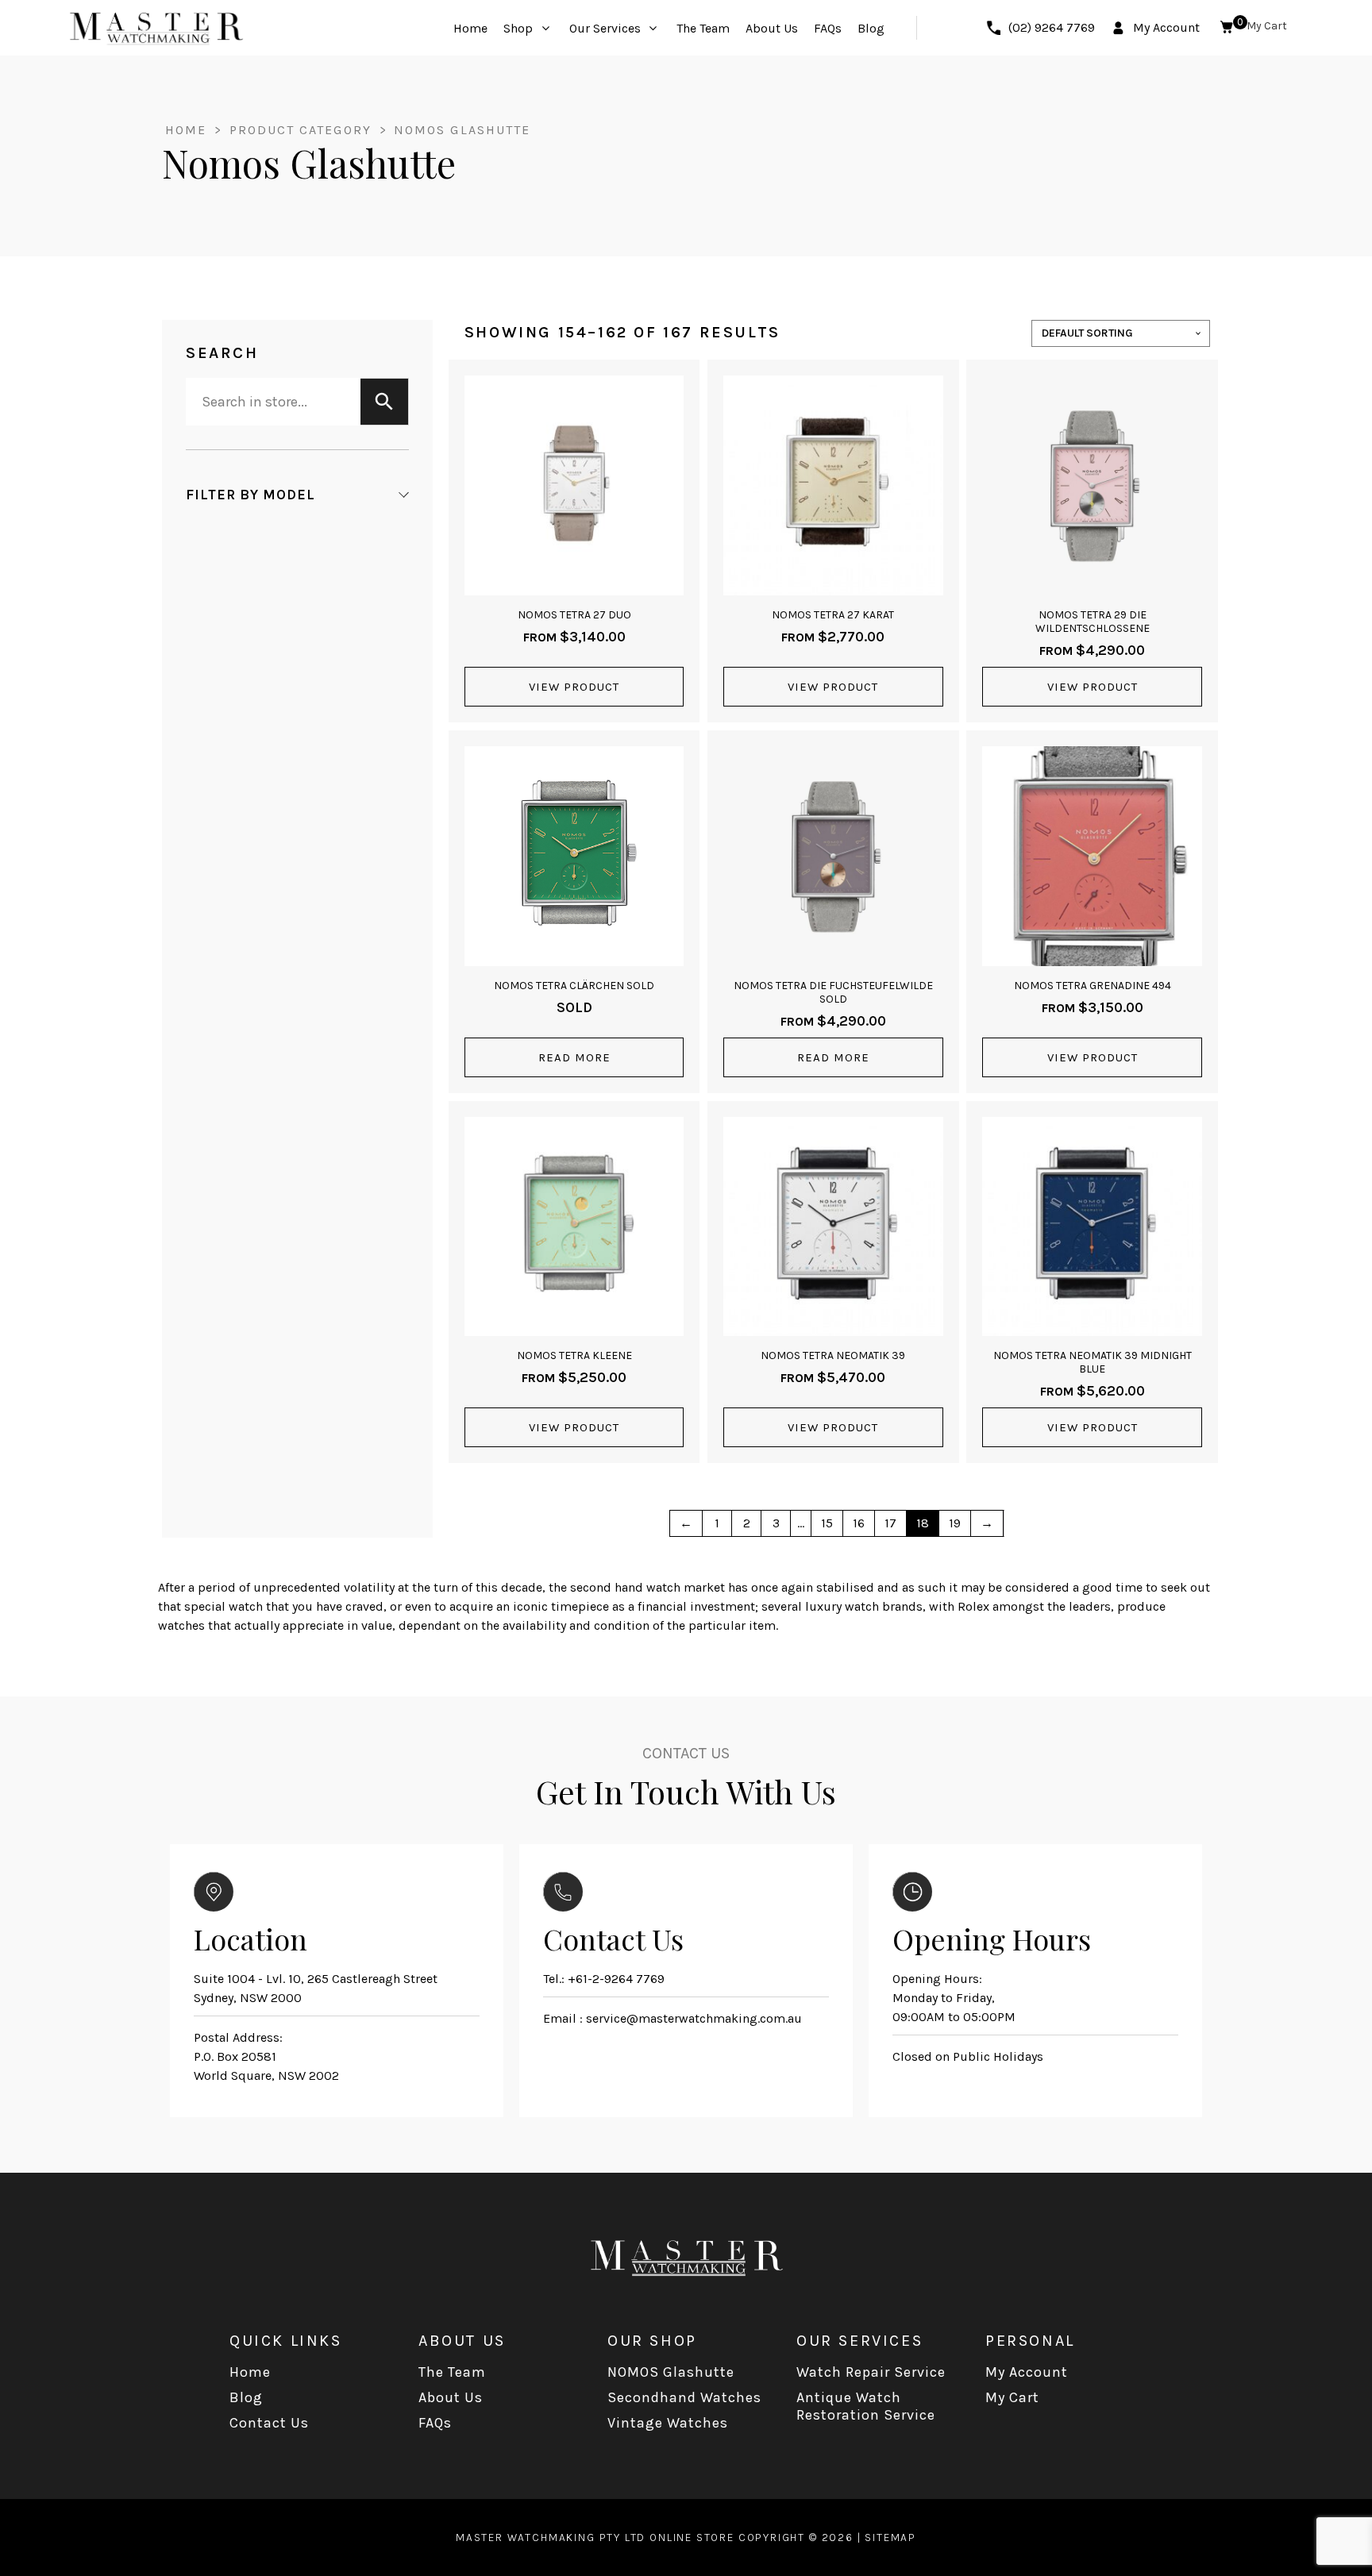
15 (827, 1523)
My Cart (1012, 2397)
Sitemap (890, 2537)
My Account (1027, 2372)
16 (859, 1523)
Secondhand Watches (684, 2397)
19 (955, 1523)
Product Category (303, 130)
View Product (574, 687)
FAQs (435, 2423)
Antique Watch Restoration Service (866, 2406)
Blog (246, 2397)
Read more (574, 1057)
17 (890, 1523)
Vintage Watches (668, 2423)
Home (186, 130)
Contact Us (269, 2423)
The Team (452, 2372)
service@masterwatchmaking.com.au (694, 2018)
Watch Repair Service (871, 2372)
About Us (451, 2397)
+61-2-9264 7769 (616, 1979)
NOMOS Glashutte (671, 2372)
